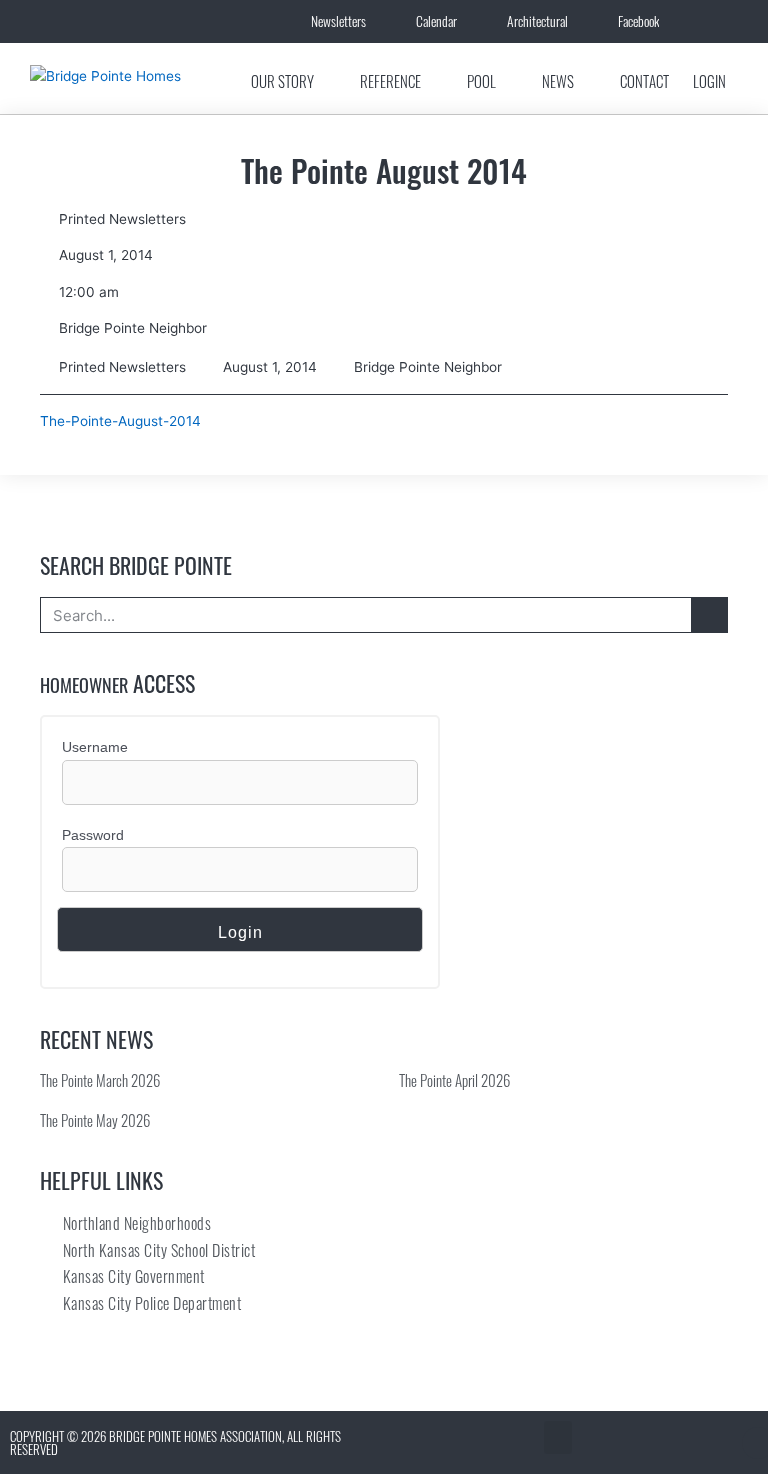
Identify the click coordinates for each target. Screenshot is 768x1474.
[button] (558, 1437)
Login (709, 81)
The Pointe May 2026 (95, 1120)
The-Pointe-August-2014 (120, 421)
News (558, 81)
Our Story (282, 81)
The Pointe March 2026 (100, 1080)
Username (95, 747)
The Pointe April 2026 (454, 1080)
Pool (481, 81)
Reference (390, 81)
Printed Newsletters (122, 219)
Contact (644, 81)
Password (93, 835)
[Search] (709, 615)
